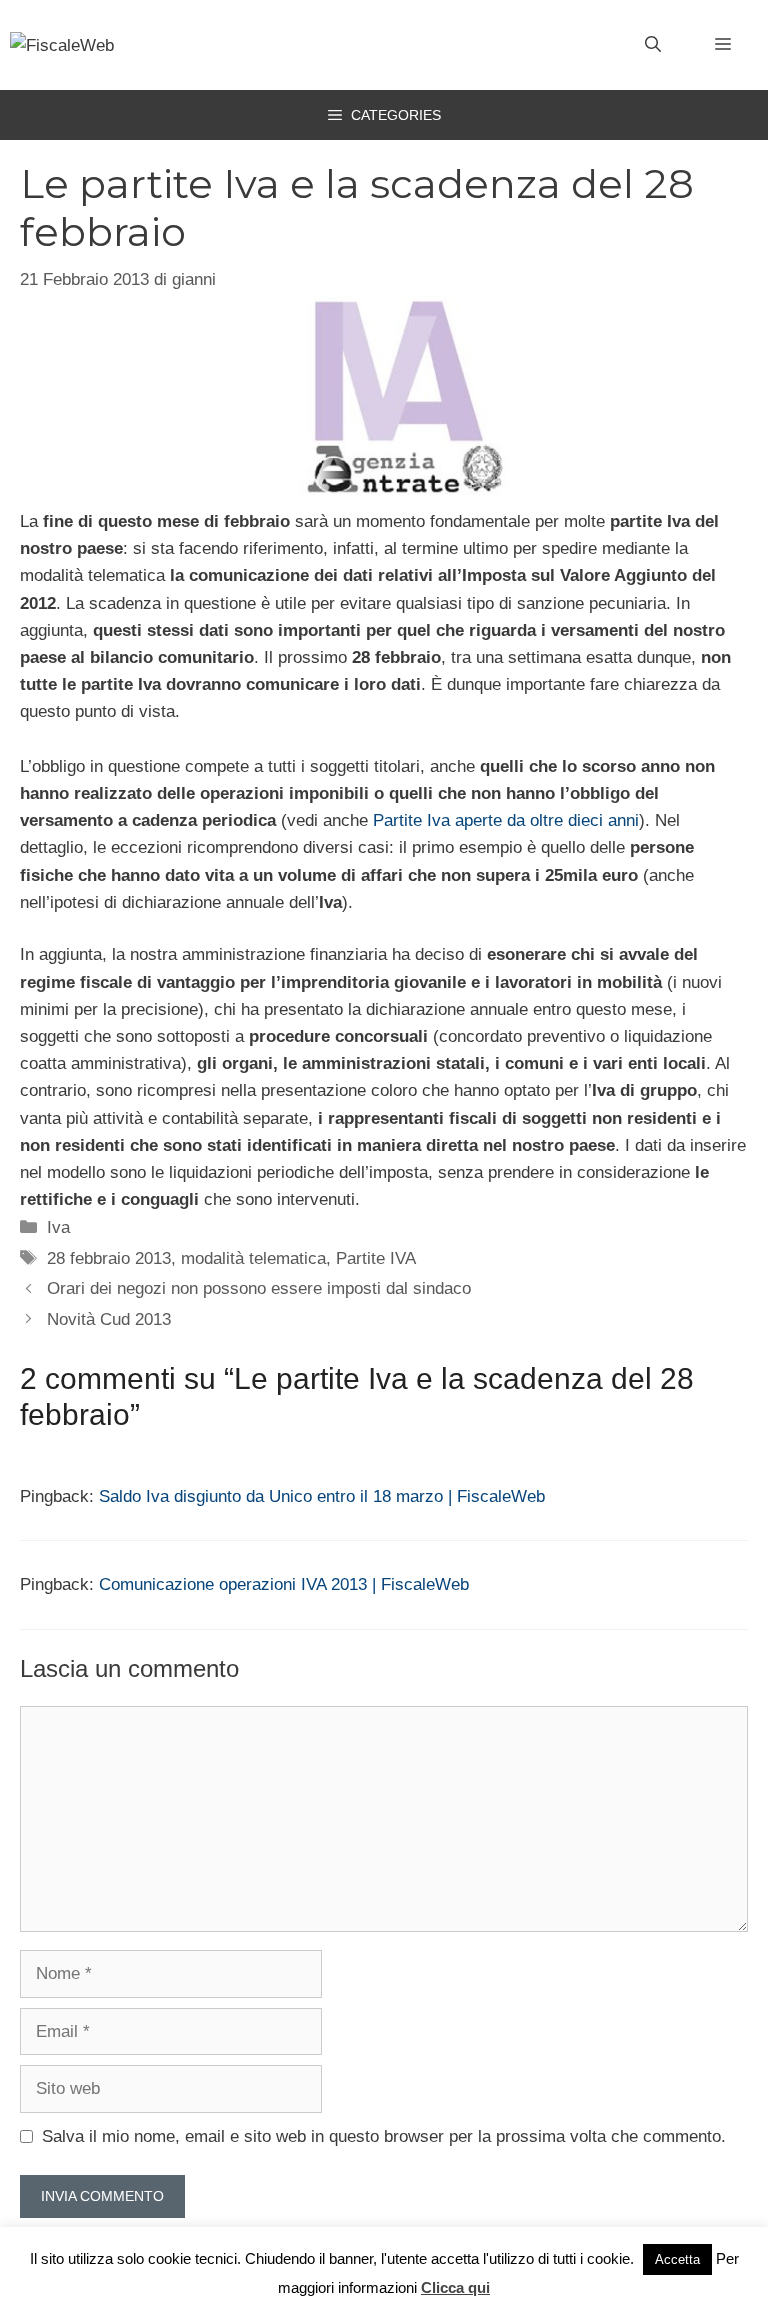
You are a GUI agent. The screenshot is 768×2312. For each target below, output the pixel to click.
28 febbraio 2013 (109, 1258)
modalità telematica (253, 1258)
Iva (58, 1227)
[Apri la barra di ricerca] (653, 45)
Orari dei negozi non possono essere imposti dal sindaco (259, 1288)
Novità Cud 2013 (109, 1319)
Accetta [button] (677, 2259)
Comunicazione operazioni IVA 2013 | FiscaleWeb (284, 1584)
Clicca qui (455, 2287)
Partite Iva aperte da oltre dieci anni (506, 820)
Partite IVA (376, 1258)
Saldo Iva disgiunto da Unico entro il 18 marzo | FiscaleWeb (322, 1496)
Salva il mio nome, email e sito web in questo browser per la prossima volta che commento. (384, 2136)
